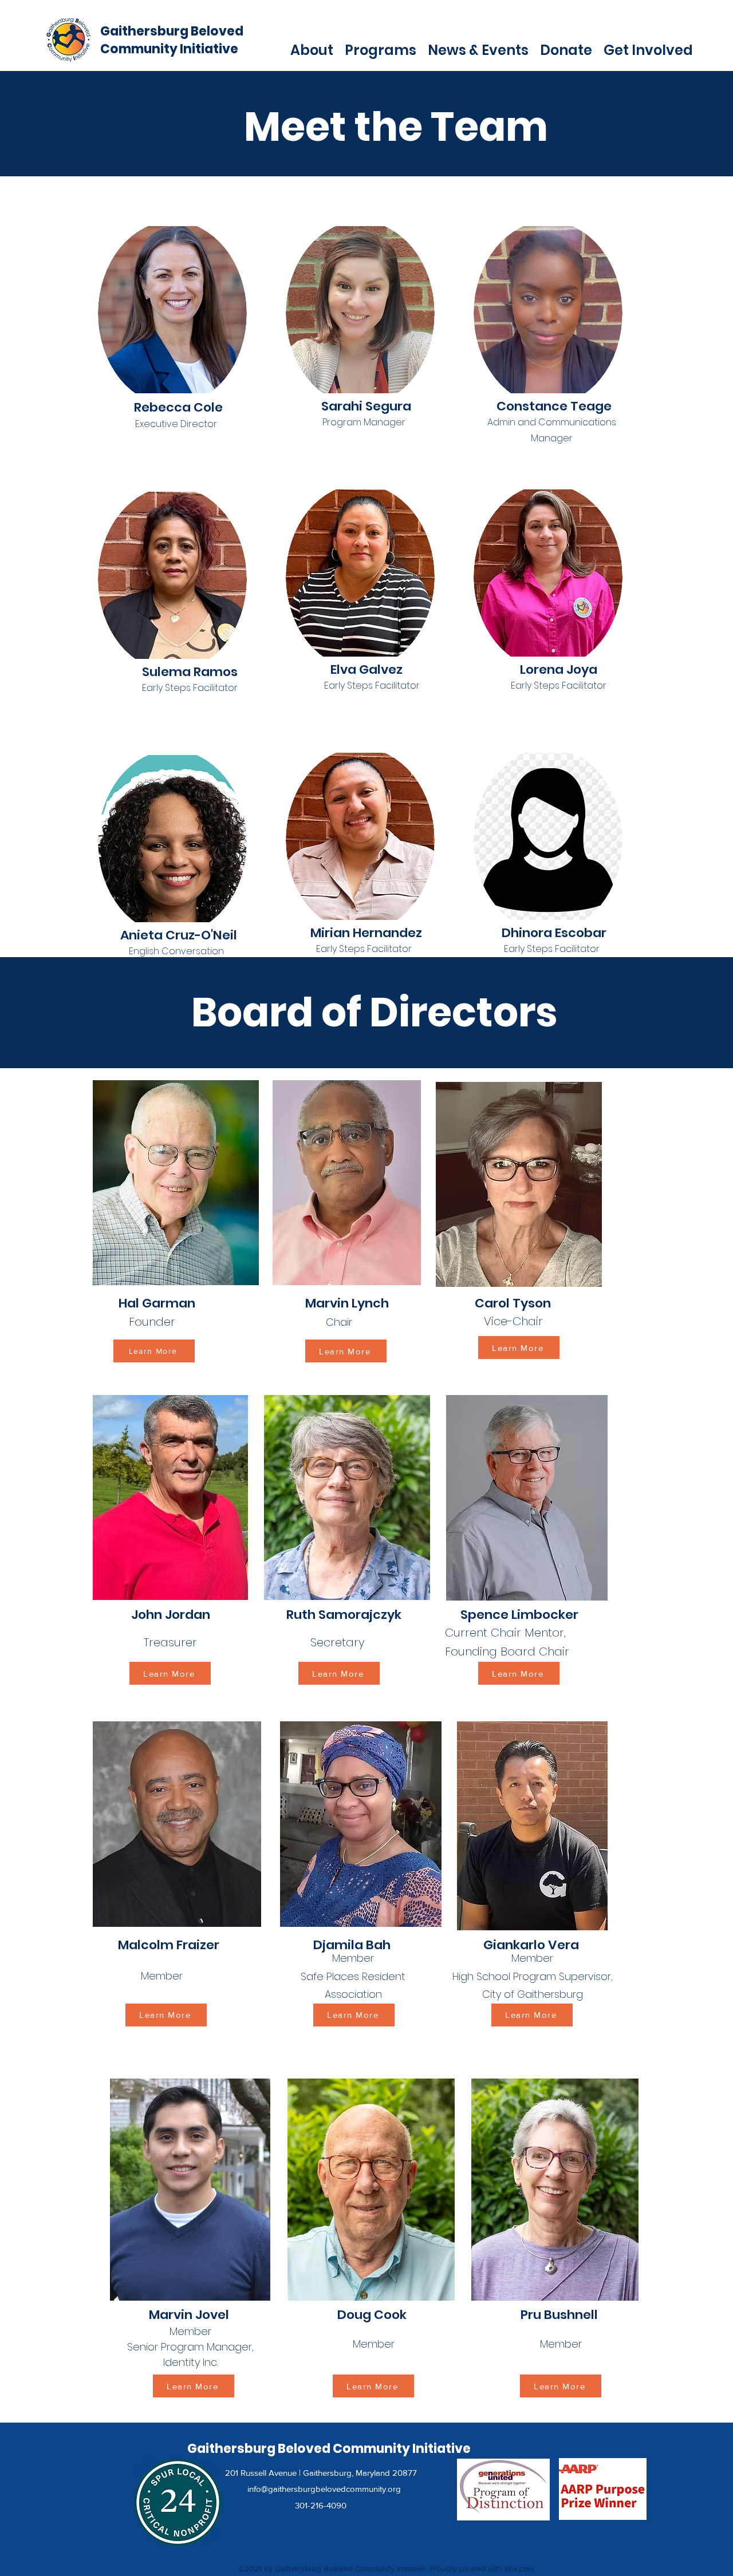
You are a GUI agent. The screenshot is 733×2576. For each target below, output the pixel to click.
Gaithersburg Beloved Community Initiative (172, 40)
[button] (312, 49)
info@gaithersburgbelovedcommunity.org (324, 2489)
